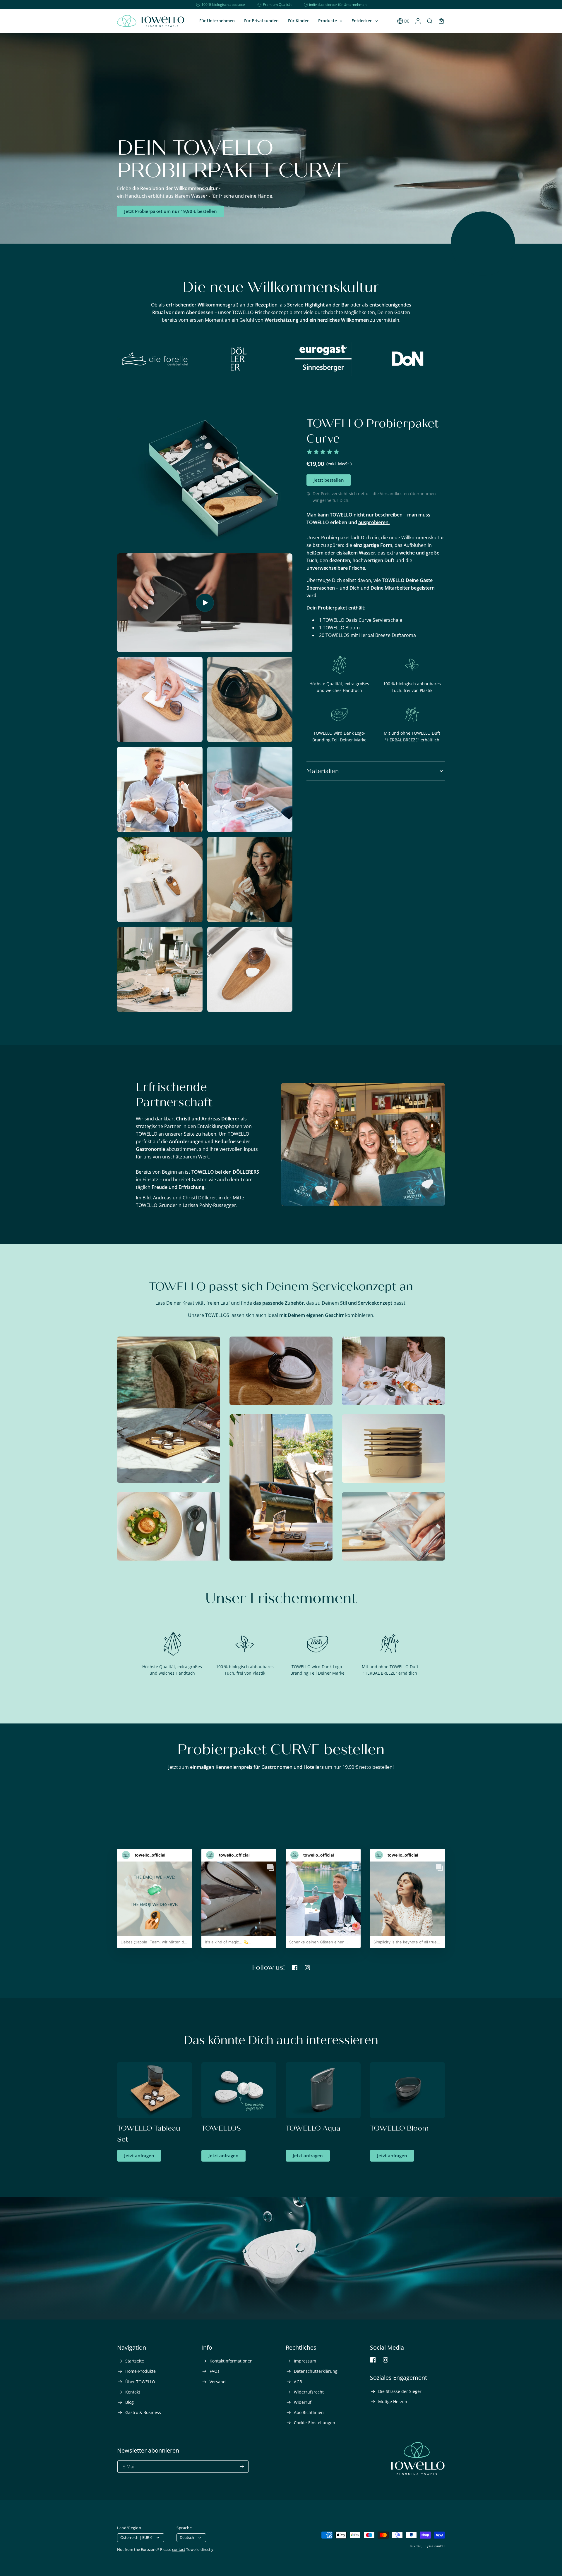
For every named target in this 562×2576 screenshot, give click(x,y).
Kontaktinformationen (231, 2361)
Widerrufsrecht (308, 2392)
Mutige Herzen (392, 2402)
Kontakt (132, 2392)
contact (179, 2549)
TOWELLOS (221, 2128)
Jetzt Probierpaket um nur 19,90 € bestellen (171, 211)
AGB (297, 2382)
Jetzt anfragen (139, 2155)
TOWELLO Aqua (313, 2128)
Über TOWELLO (140, 2382)
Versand (217, 2382)
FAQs (214, 2371)
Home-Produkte (140, 2371)
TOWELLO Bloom (399, 2128)
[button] (330, 21)
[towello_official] (126, 1855)
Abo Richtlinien (308, 2412)
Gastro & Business (143, 2412)
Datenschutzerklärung (315, 2371)
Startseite (134, 2361)
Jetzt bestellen (329, 480)
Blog (129, 2402)
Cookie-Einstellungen (314, 2423)
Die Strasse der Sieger (399, 2391)
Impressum (304, 2361)
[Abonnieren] (242, 2467)
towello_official (150, 1855)
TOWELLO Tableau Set (149, 2134)
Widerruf (302, 2402)
